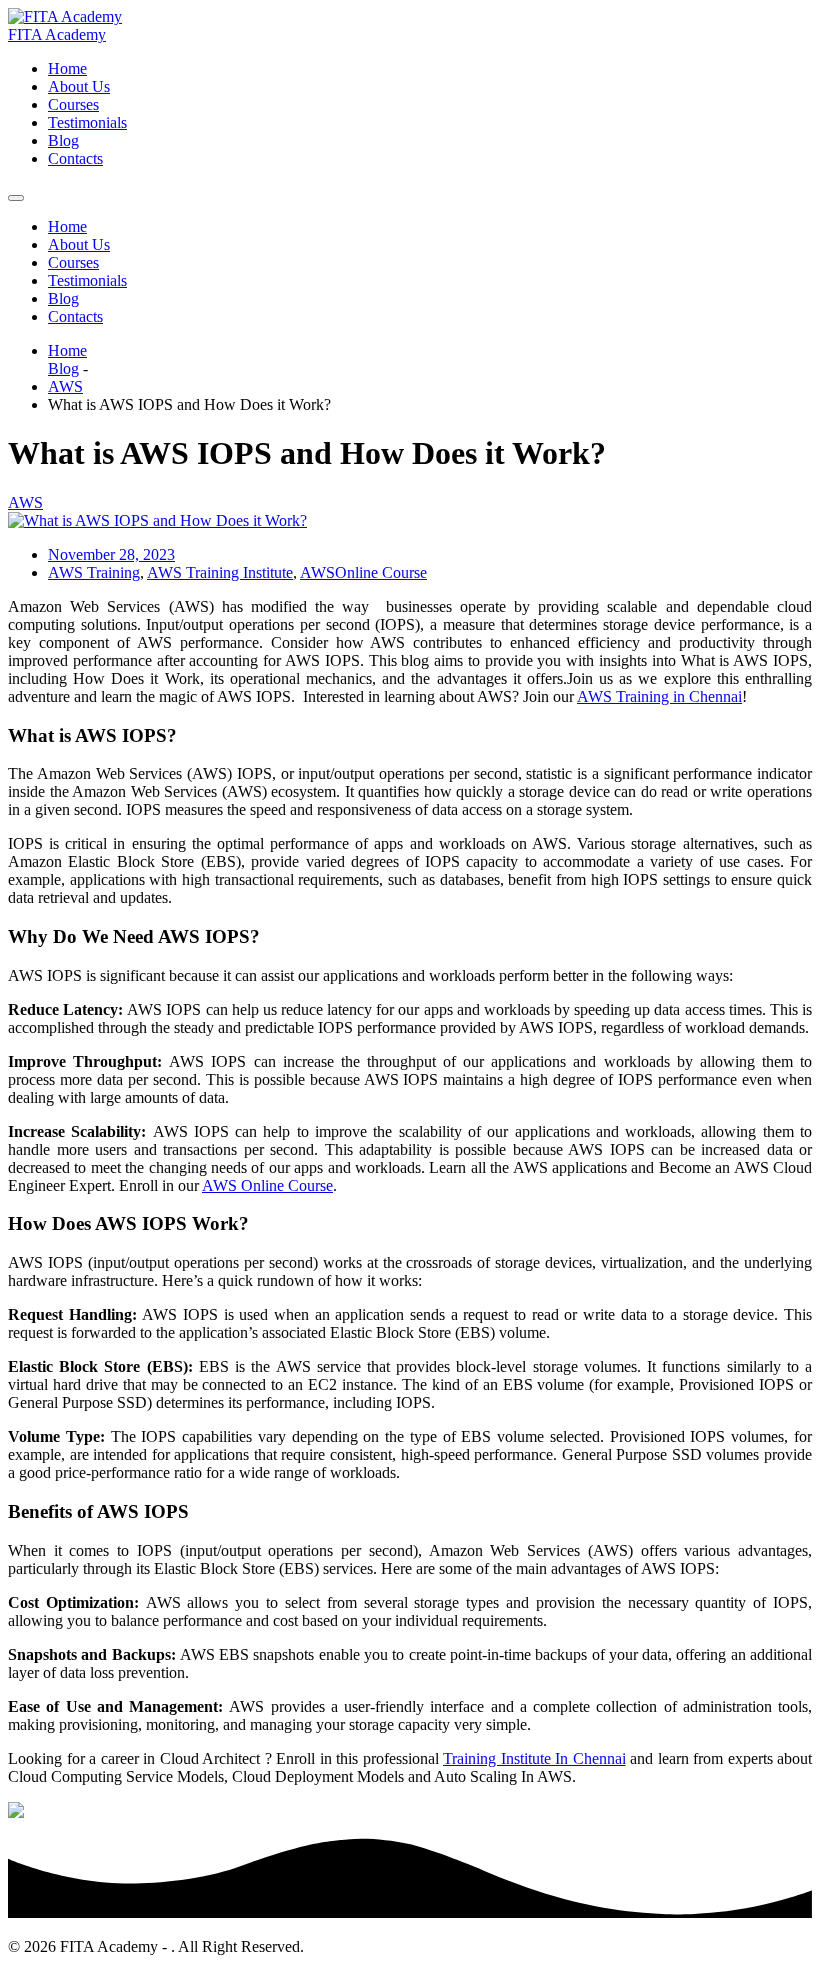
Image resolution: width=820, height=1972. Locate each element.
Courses (73, 104)
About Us (79, 86)
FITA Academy (57, 34)
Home (67, 68)
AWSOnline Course (363, 572)
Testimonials (87, 122)
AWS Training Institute (220, 572)
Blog (63, 140)
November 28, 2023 (111, 554)
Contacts (75, 158)
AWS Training (94, 572)
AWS (65, 386)
